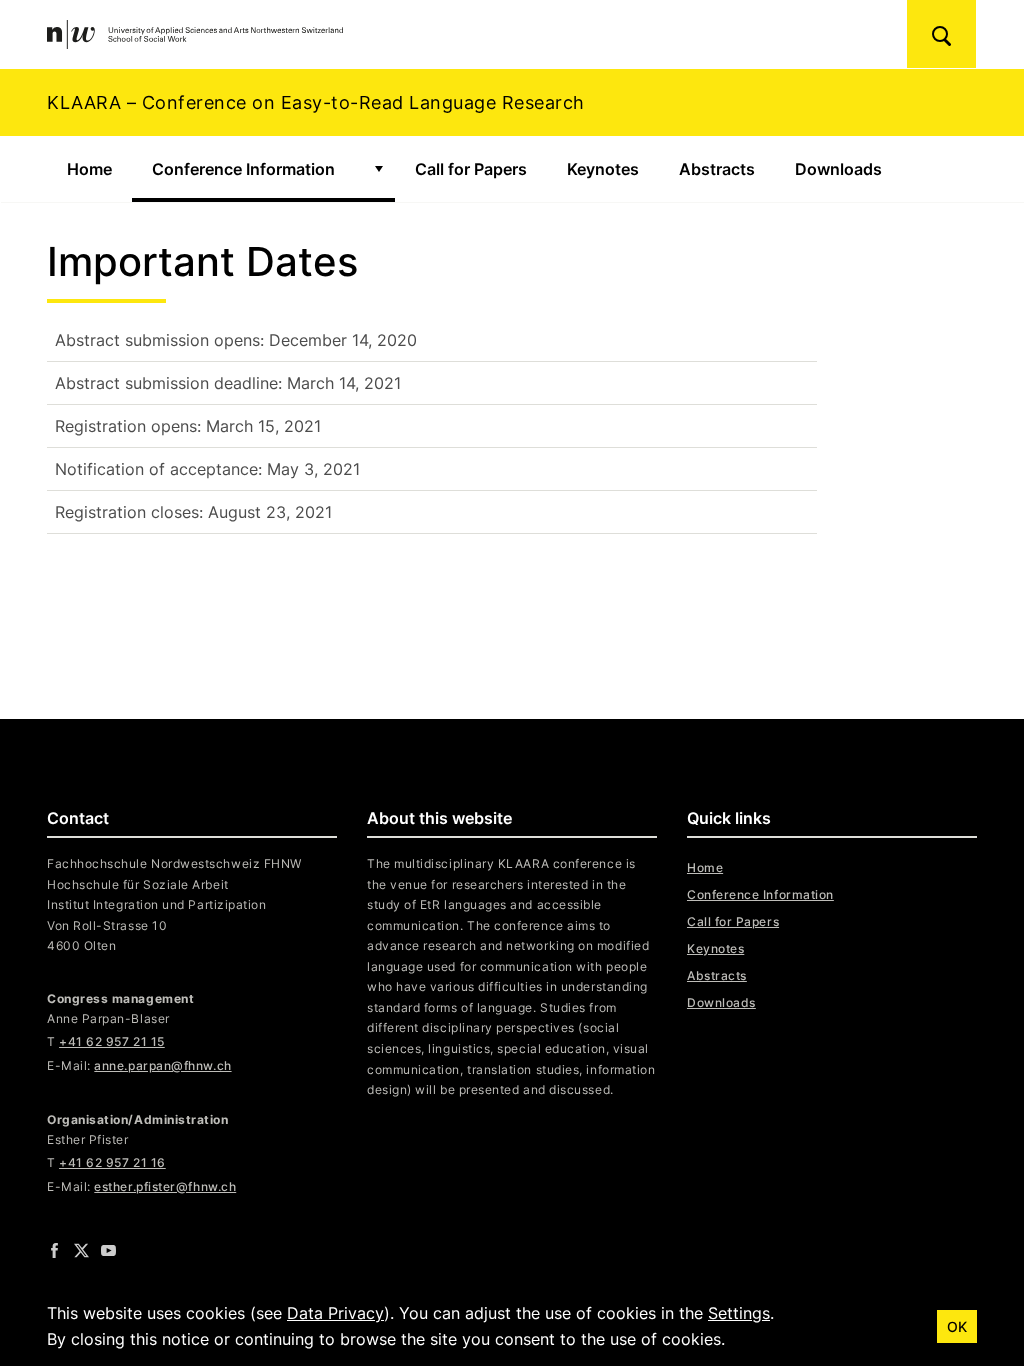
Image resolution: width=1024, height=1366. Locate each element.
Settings (739, 1313)
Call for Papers (471, 169)
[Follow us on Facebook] (54, 1250)
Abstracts (717, 169)
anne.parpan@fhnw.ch (162, 1065)
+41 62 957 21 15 (112, 1041)
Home (89, 169)
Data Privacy (335, 1313)
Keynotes (603, 169)
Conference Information (243, 169)
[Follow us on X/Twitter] (81, 1250)
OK (957, 1326)
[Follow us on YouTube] (108, 1250)
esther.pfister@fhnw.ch (165, 1186)
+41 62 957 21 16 (112, 1162)
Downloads (838, 169)
